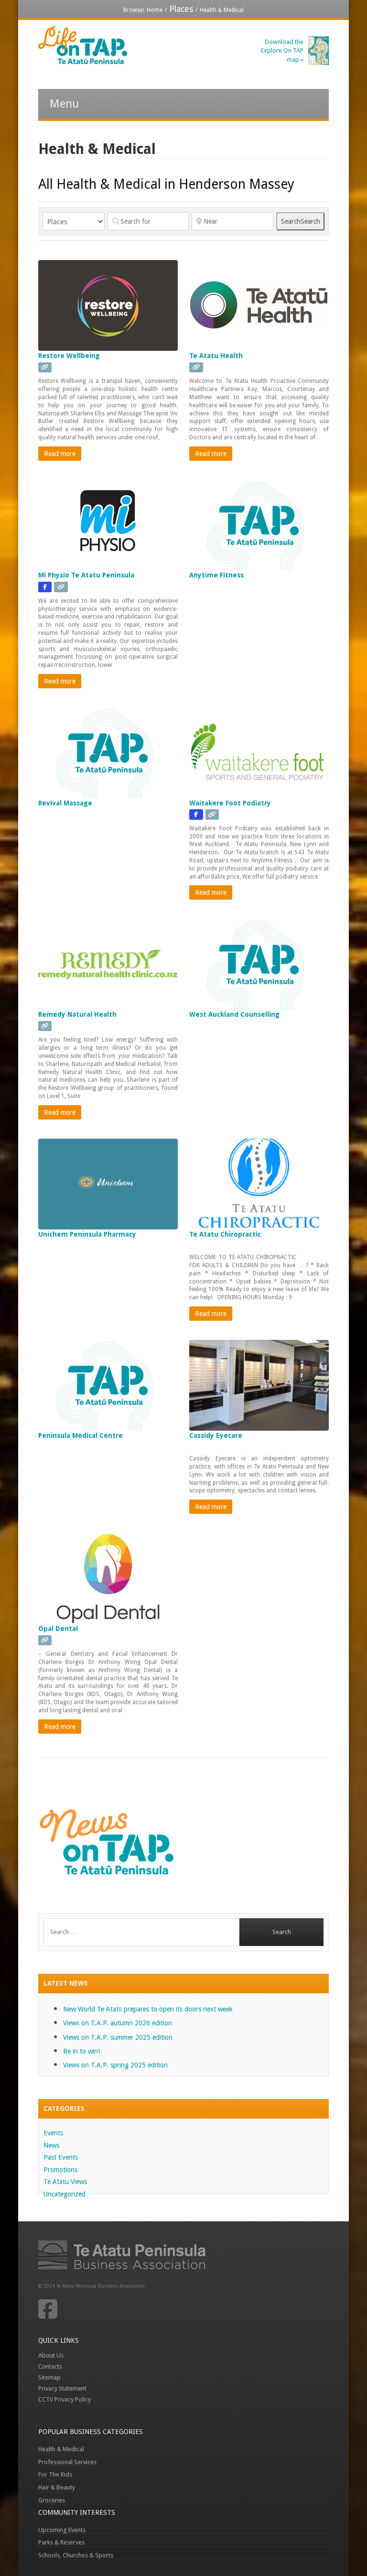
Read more (60, 454)
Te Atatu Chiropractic (225, 1234)
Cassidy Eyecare (216, 1435)
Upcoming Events (62, 2530)
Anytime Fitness (216, 575)
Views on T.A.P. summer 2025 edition (118, 2037)
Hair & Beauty (57, 2487)
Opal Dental (58, 1629)
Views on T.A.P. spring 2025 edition (115, 2065)
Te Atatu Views (65, 2182)
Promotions (60, 2170)
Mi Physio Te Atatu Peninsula (86, 575)
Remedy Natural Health (77, 1014)
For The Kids (55, 2474)
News (51, 2145)
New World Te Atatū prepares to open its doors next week (148, 2009)
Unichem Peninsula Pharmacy (87, 1234)
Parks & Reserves (61, 2542)
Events (53, 2133)
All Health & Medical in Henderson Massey (166, 184)
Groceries (52, 2500)
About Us (51, 2355)
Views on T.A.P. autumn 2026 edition (118, 2023)
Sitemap (49, 2377)
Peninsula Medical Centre (81, 1435)
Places (181, 9)
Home (155, 10)
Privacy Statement (62, 2388)
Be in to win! (81, 2051)
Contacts (50, 2366)
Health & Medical (61, 2449)
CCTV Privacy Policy (65, 2399)
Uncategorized (65, 2194)
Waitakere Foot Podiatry (230, 803)
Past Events (61, 2157)
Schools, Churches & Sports (76, 2555)
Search (301, 221)
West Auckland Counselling (234, 1014)
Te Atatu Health (216, 356)
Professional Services (67, 2462)
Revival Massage (65, 803)
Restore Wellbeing (69, 356)
